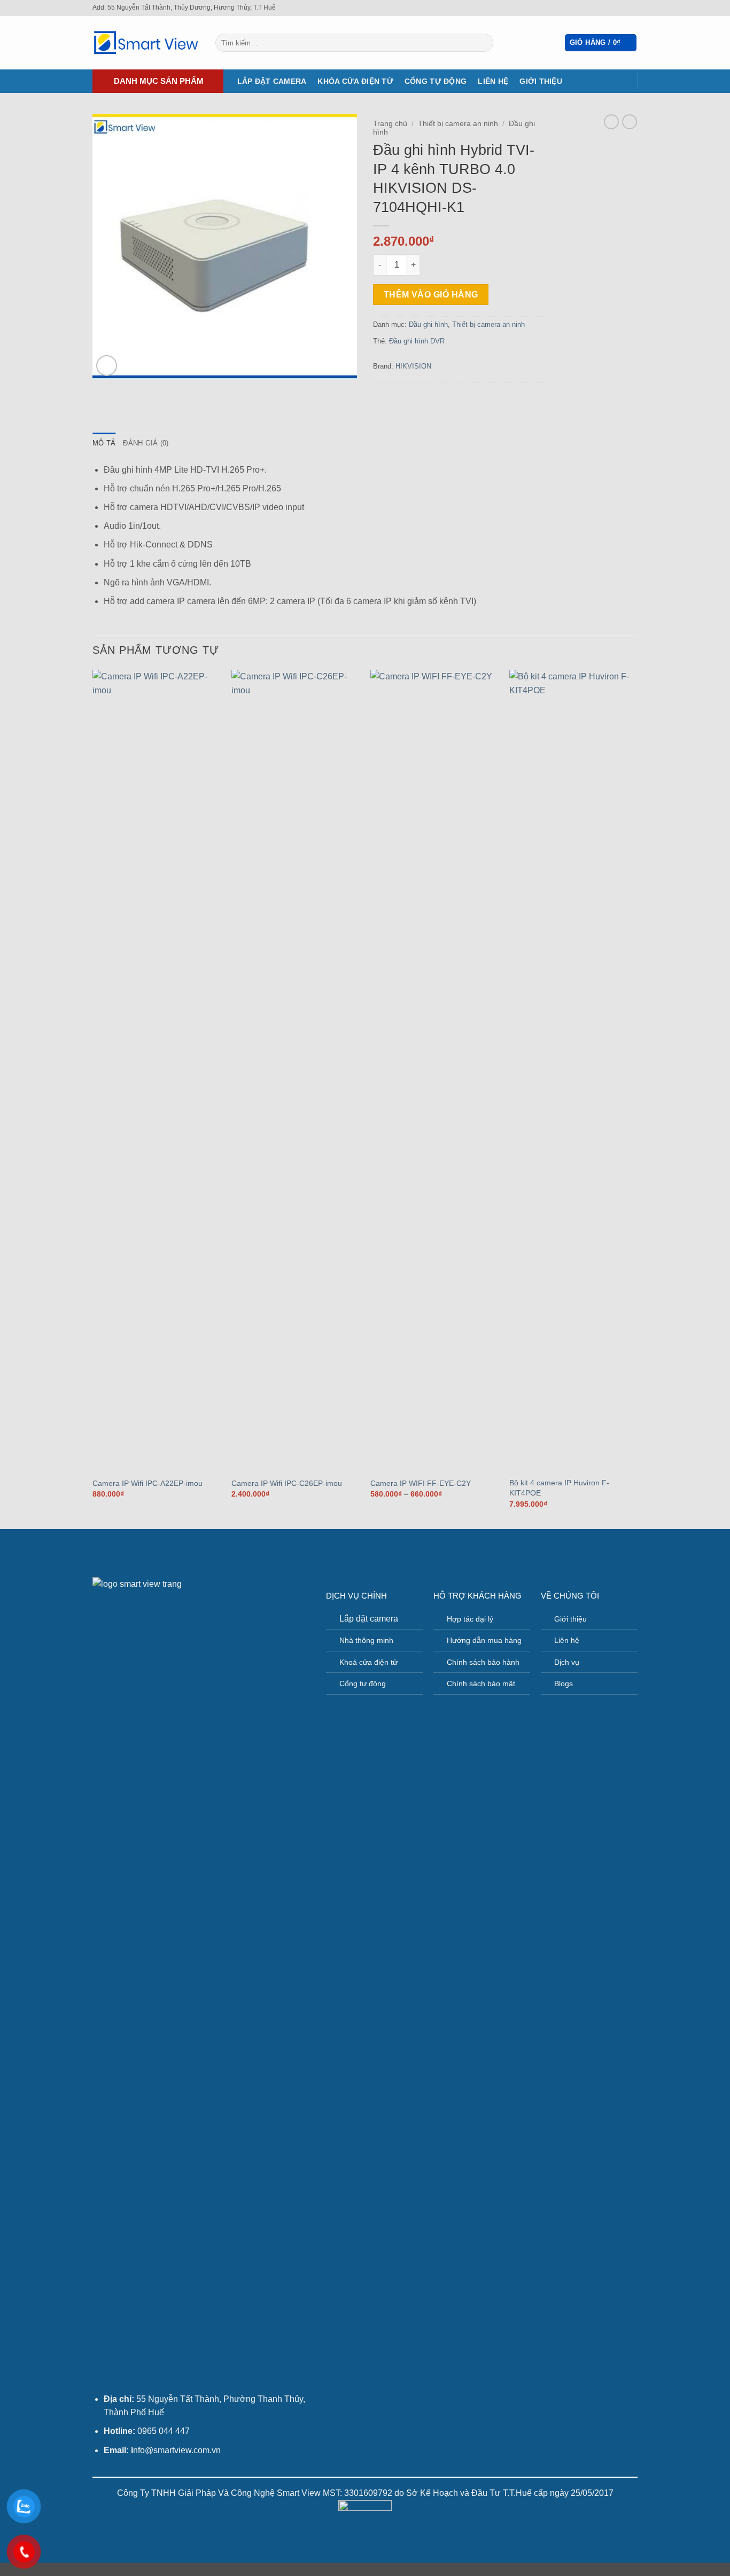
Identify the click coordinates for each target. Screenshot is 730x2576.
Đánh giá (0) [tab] (146, 443)
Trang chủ (390, 124)
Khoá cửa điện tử (368, 1662)
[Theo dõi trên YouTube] (632, 8)
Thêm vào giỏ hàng (431, 295)
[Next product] (611, 122)
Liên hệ (493, 81)
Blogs (564, 1684)
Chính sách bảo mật (481, 1684)
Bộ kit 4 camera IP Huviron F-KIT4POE (559, 1488)
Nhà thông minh (366, 1640)
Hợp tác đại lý (470, 1619)
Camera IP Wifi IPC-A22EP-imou (147, 1483)
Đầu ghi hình (428, 324)
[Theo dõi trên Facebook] (622, 8)
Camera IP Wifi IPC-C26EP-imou (287, 1483)
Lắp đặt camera (272, 81)
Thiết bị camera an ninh (458, 124)
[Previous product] (630, 122)
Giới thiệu (541, 81)
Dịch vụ (567, 1662)
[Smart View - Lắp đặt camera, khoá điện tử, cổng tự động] (146, 43)
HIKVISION (413, 366)
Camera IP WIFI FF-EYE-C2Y (421, 1483)
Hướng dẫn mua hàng (484, 1640)
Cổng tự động (436, 81)
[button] (601, 43)
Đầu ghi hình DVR (417, 341)
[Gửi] (483, 43)
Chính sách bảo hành (483, 1662)
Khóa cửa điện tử (355, 81)
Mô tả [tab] (104, 443)
